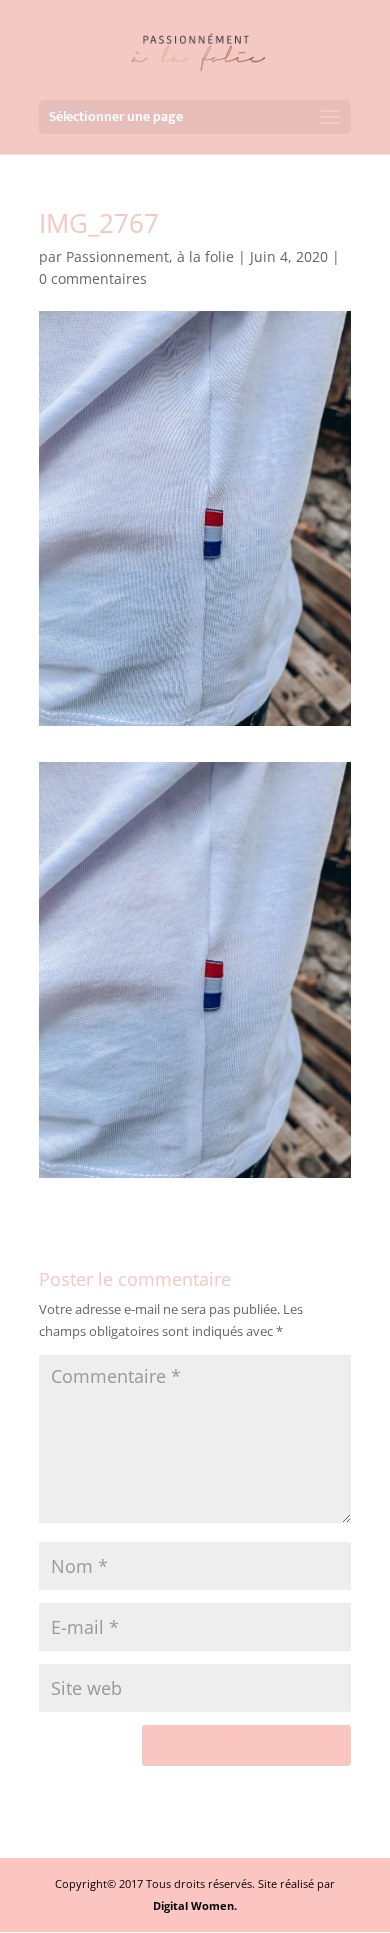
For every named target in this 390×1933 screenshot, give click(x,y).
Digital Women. (195, 1905)
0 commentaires (93, 278)
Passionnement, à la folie (150, 256)
